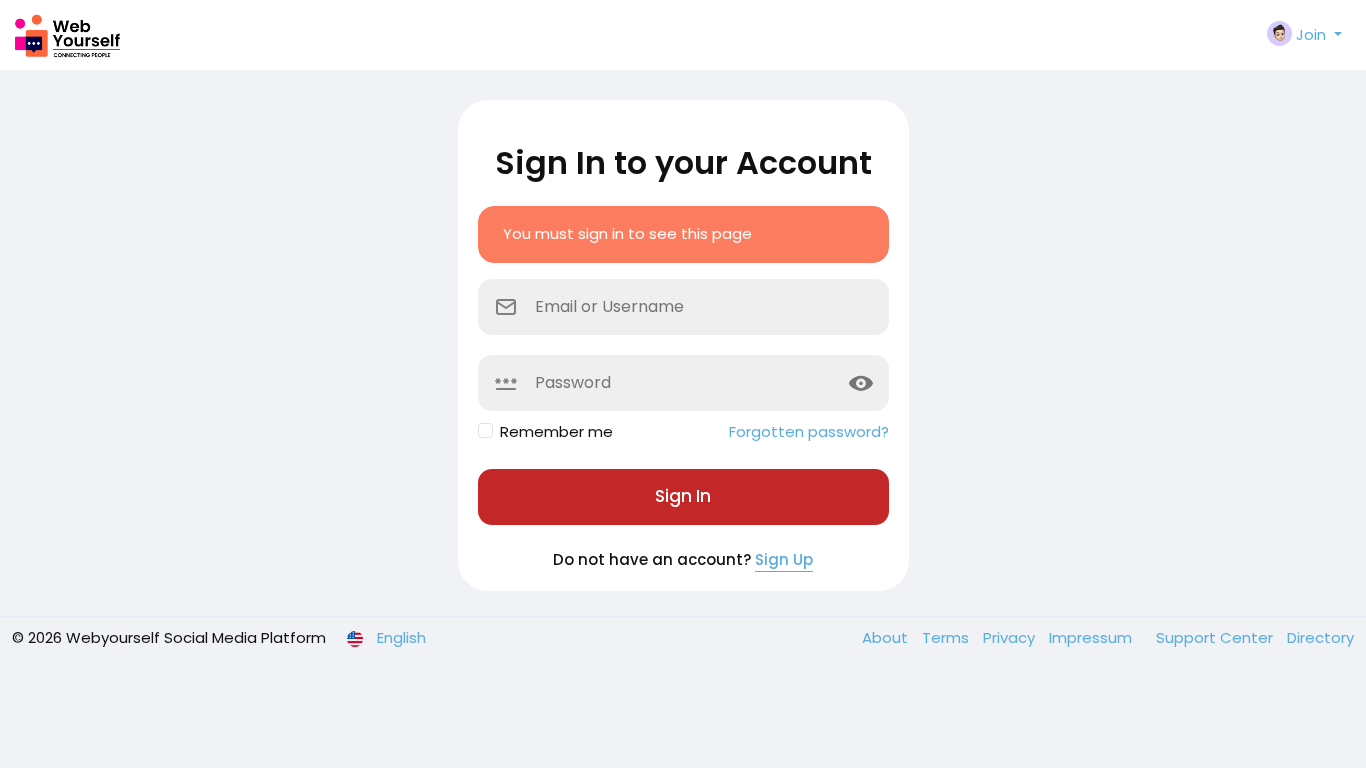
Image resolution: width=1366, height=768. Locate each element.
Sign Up (784, 559)
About (887, 637)
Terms (947, 637)
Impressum (1092, 637)
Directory (1320, 637)
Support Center (1216, 637)
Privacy (1011, 637)
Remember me (556, 431)
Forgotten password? (809, 431)
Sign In (683, 496)
